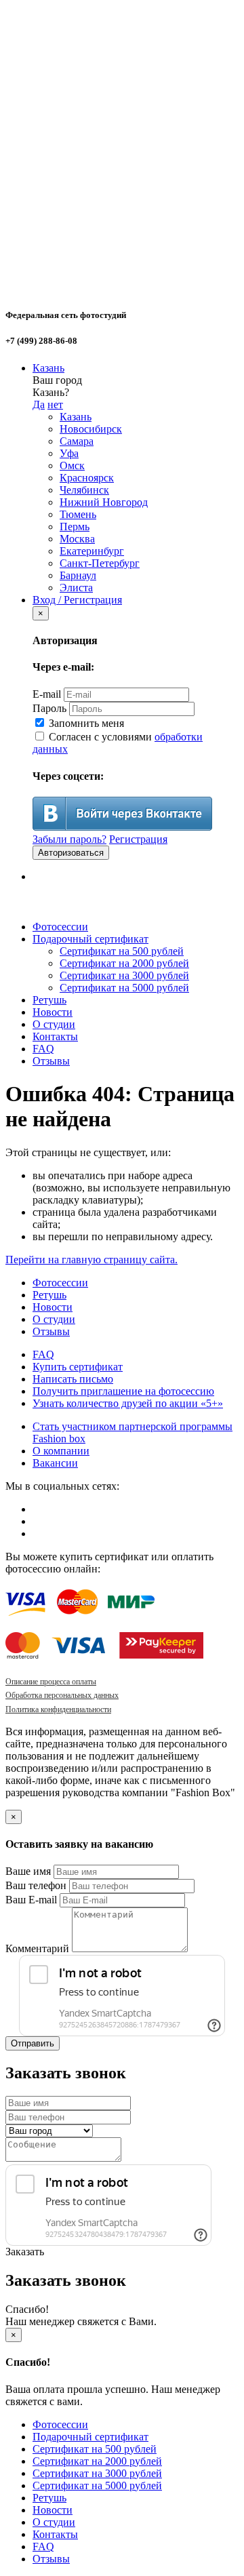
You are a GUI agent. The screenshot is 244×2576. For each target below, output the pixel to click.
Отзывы (51, 1061)
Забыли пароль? (69, 839)
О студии (54, 1024)
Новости (53, 1012)
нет (55, 404)
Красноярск (87, 478)
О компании (61, 1451)
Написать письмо (73, 1379)
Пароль (49, 708)
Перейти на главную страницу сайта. (91, 1260)
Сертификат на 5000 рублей (124, 988)
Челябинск (84, 490)
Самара (77, 441)
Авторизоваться (71, 853)
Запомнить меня (85, 723)
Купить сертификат (78, 1367)
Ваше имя (28, 1871)
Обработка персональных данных (62, 1695)
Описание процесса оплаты (51, 1682)
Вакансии (55, 1463)
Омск (72, 465)
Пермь (75, 527)
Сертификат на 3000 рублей (124, 975)
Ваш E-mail (31, 1900)
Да (39, 404)
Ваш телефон (36, 1885)
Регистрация (138, 839)
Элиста (76, 588)
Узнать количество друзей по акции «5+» (128, 1403)
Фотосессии (60, 927)
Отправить (33, 2043)
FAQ (43, 1049)
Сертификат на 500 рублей (122, 951)
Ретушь (49, 1000)
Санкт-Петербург (100, 563)
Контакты (55, 1036)
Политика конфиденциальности (58, 1709)
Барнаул (78, 575)
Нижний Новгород (104, 502)
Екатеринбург (92, 551)
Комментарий (37, 1948)
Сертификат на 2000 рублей (124, 963)
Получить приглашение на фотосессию (123, 1391)
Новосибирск (91, 429)
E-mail (47, 694)
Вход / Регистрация (77, 600)
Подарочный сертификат (90, 939)
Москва (77, 539)
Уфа (69, 453)
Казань (48, 368)
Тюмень (78, 514)
